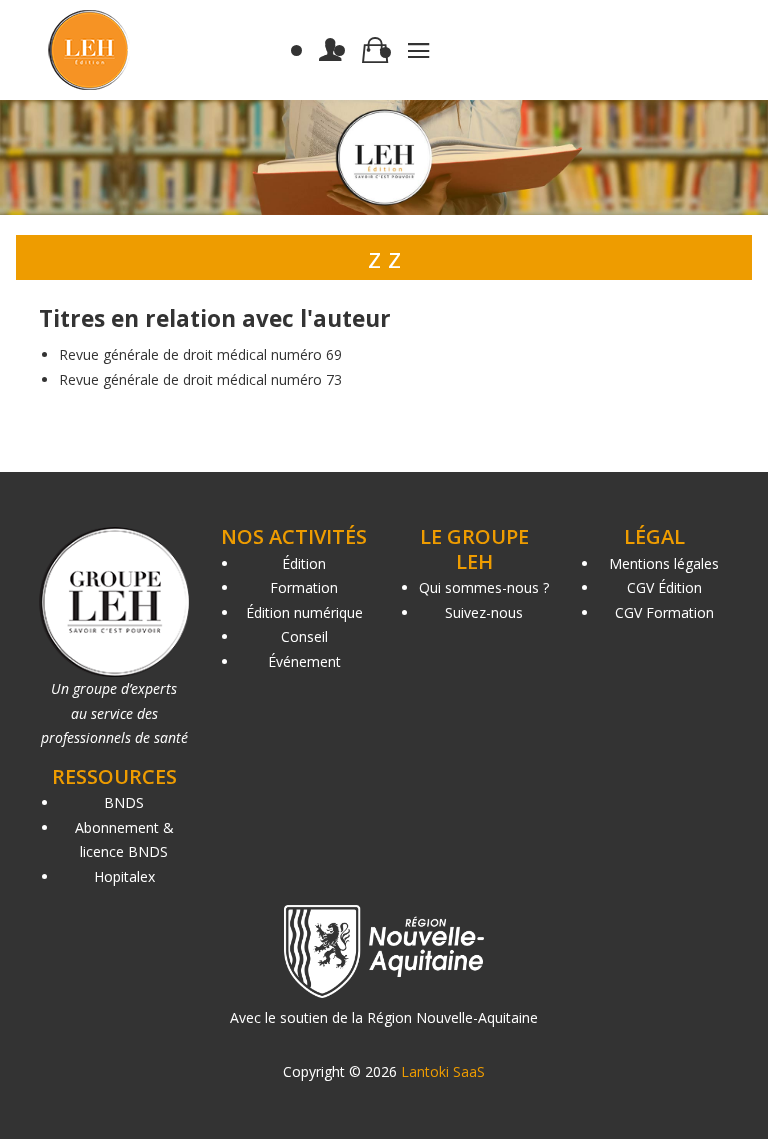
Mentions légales (664, 563)
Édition (304, 563)
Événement (304, 661)
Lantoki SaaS (443, 1071)
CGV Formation (664, 612)
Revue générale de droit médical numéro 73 (200, 379)
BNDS (124, 802)
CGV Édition (664, 587)
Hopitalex (124, 876)
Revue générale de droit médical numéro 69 (200, 354)
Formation (304, 587)
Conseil (304, 636)
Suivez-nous (484, 612)
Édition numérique (304, 612)
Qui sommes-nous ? (484, 587)
